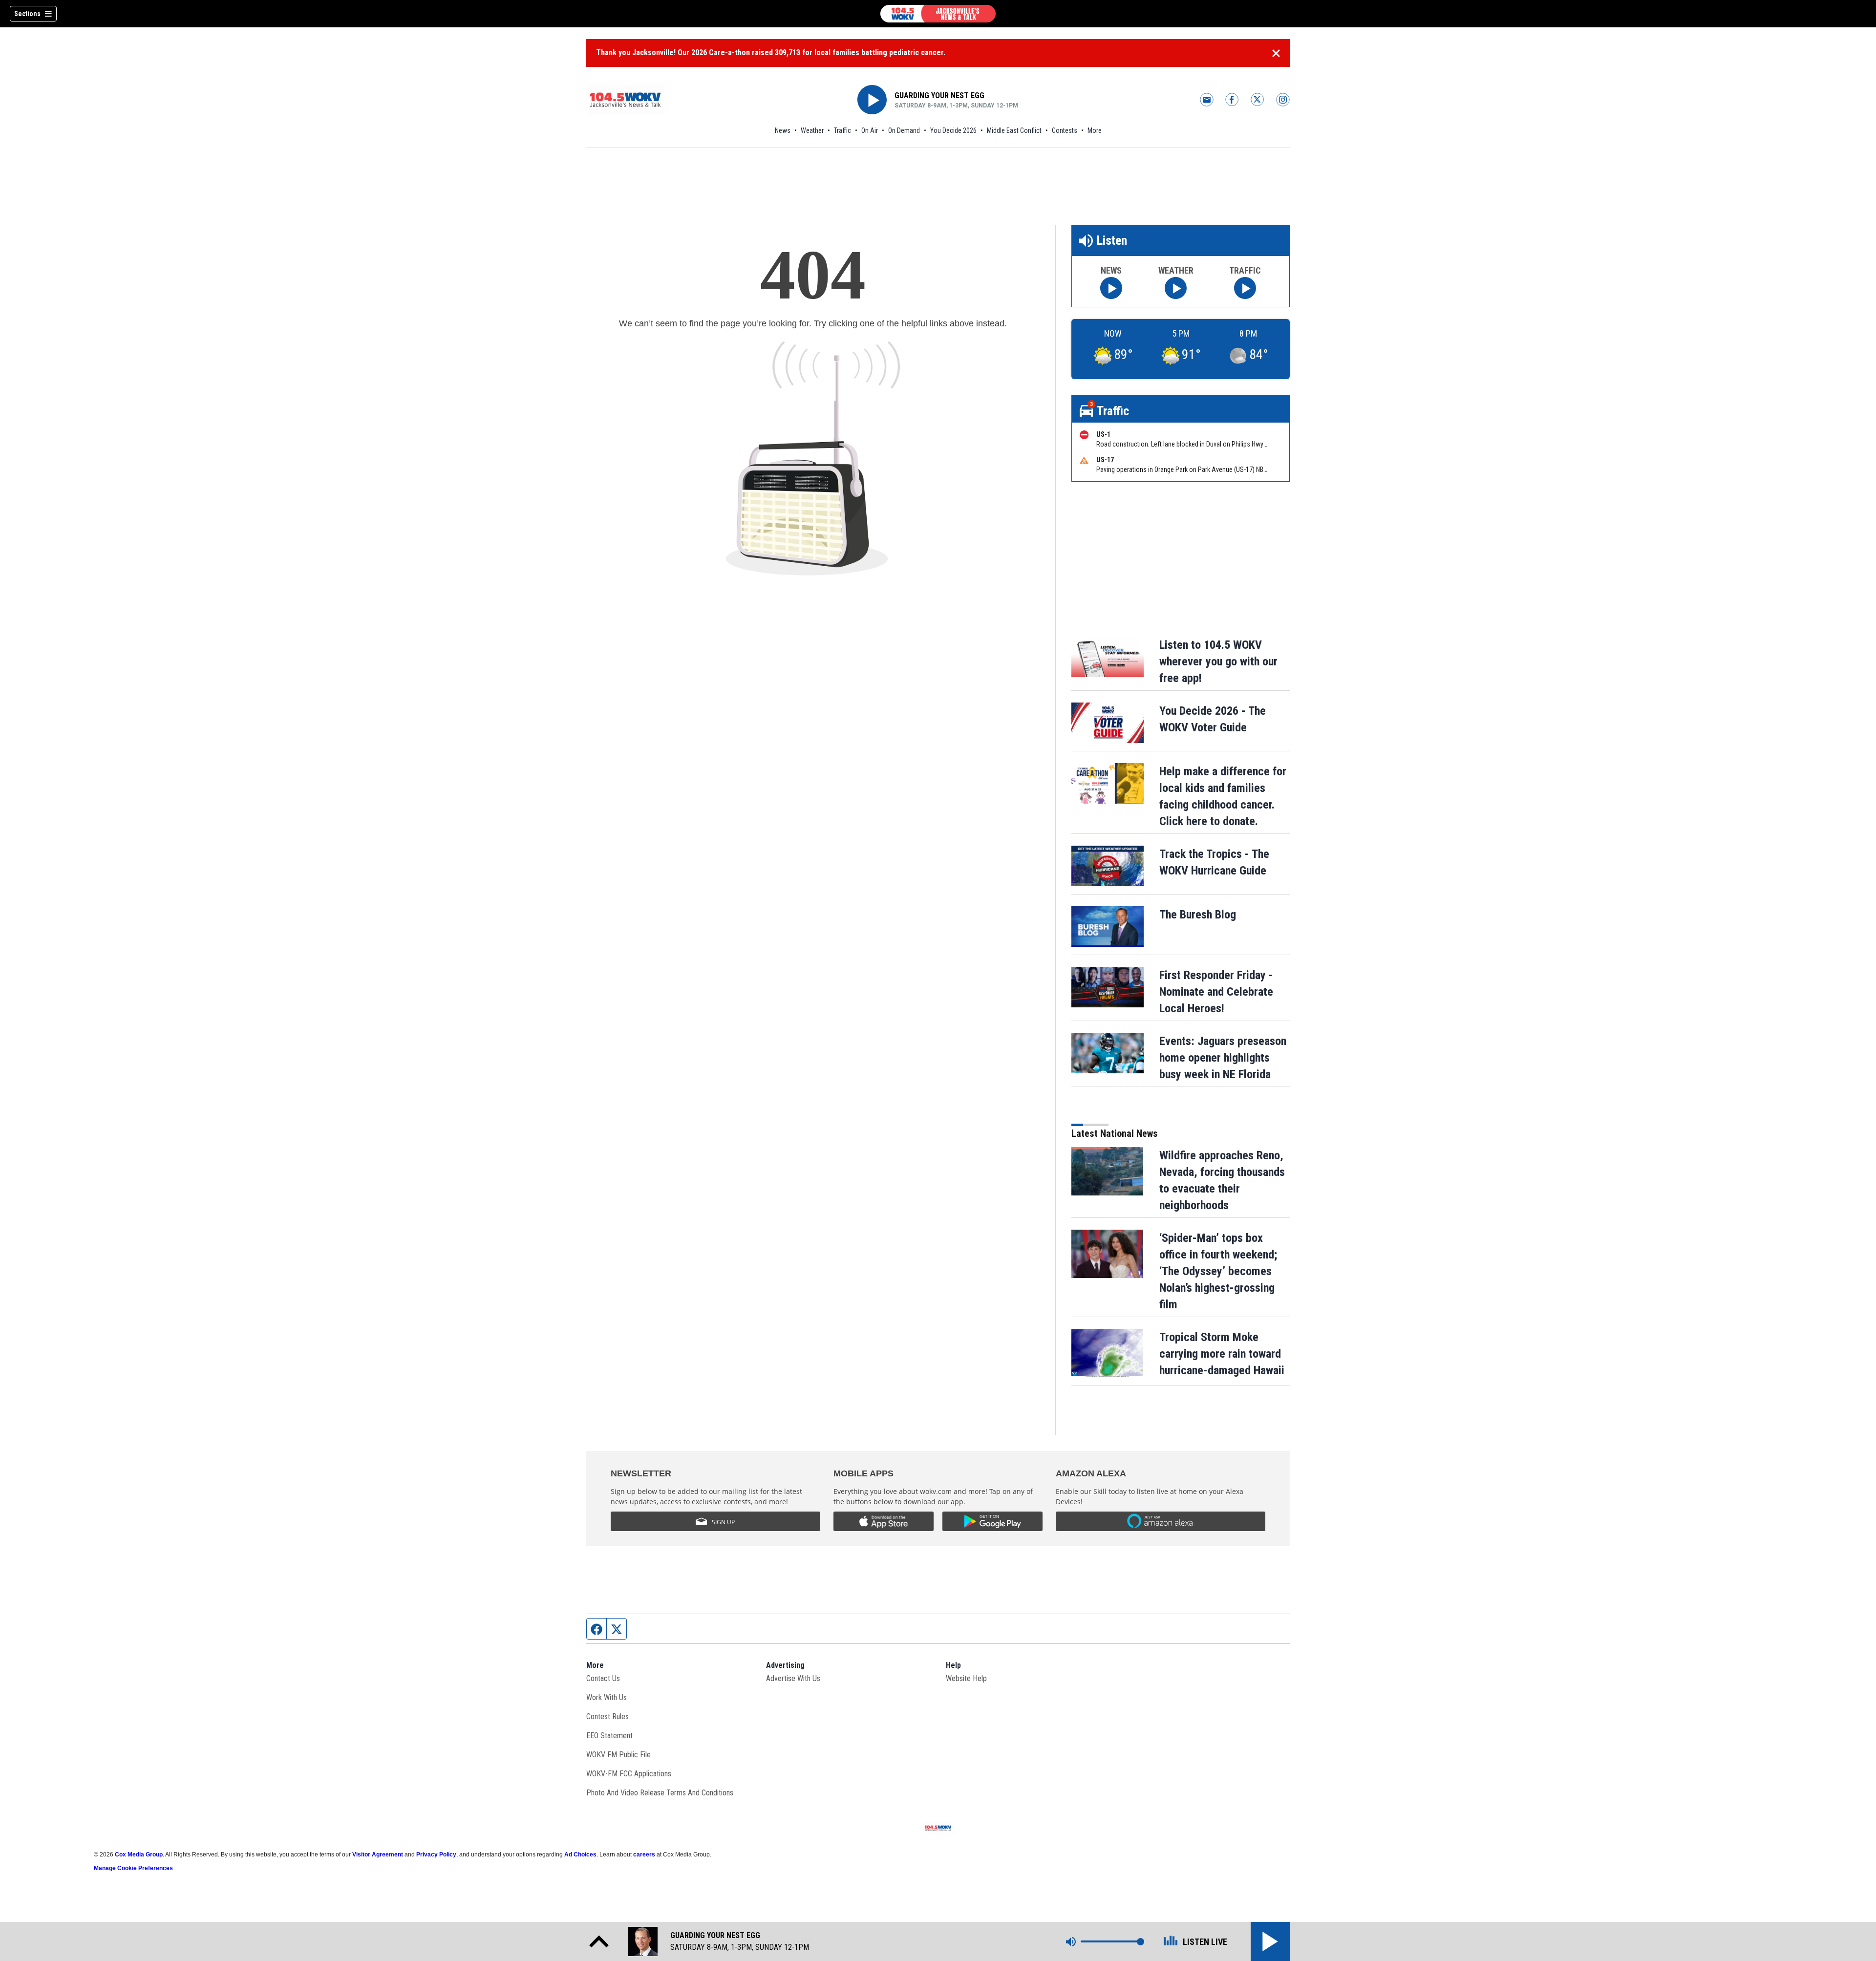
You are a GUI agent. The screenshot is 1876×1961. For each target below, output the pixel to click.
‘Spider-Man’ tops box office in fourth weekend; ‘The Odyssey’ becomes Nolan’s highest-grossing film (1218, 1271)
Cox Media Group (139, 1854)
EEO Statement (609, 1736)
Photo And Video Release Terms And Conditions (660, 1793)
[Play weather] (1176, 288)
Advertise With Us (793, 1678)
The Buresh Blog (1198, 915)
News (783, 130)
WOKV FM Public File (618, 1755)
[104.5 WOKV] (938, 14)
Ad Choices (580, 1854)
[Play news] (1111, 288)
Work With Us (607, 1697)
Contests (1065, 130)
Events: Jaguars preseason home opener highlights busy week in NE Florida (1223, 1058)
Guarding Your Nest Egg (939, 96)
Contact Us (603, 1678)
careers (644, 1854)
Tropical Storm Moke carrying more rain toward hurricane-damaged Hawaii (1222, 1354)
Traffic (842, 130)
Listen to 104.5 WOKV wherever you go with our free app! (1218, 661)
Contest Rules (608, 1716)
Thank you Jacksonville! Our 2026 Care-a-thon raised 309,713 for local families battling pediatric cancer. (771, 53)
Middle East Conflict (1014, 130)
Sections (27, 14)
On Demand (904, 130)
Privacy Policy (436, 1854)
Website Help (966, 1678)
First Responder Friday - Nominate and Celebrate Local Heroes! (1216, 992)
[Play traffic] (1245, 288)
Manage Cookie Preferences (133, 1868)
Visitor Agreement (378, 1854)
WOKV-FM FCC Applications (629, 1774)
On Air (870, 130)
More (1095, 130)
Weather (812, 130)
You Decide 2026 (953, 130)
